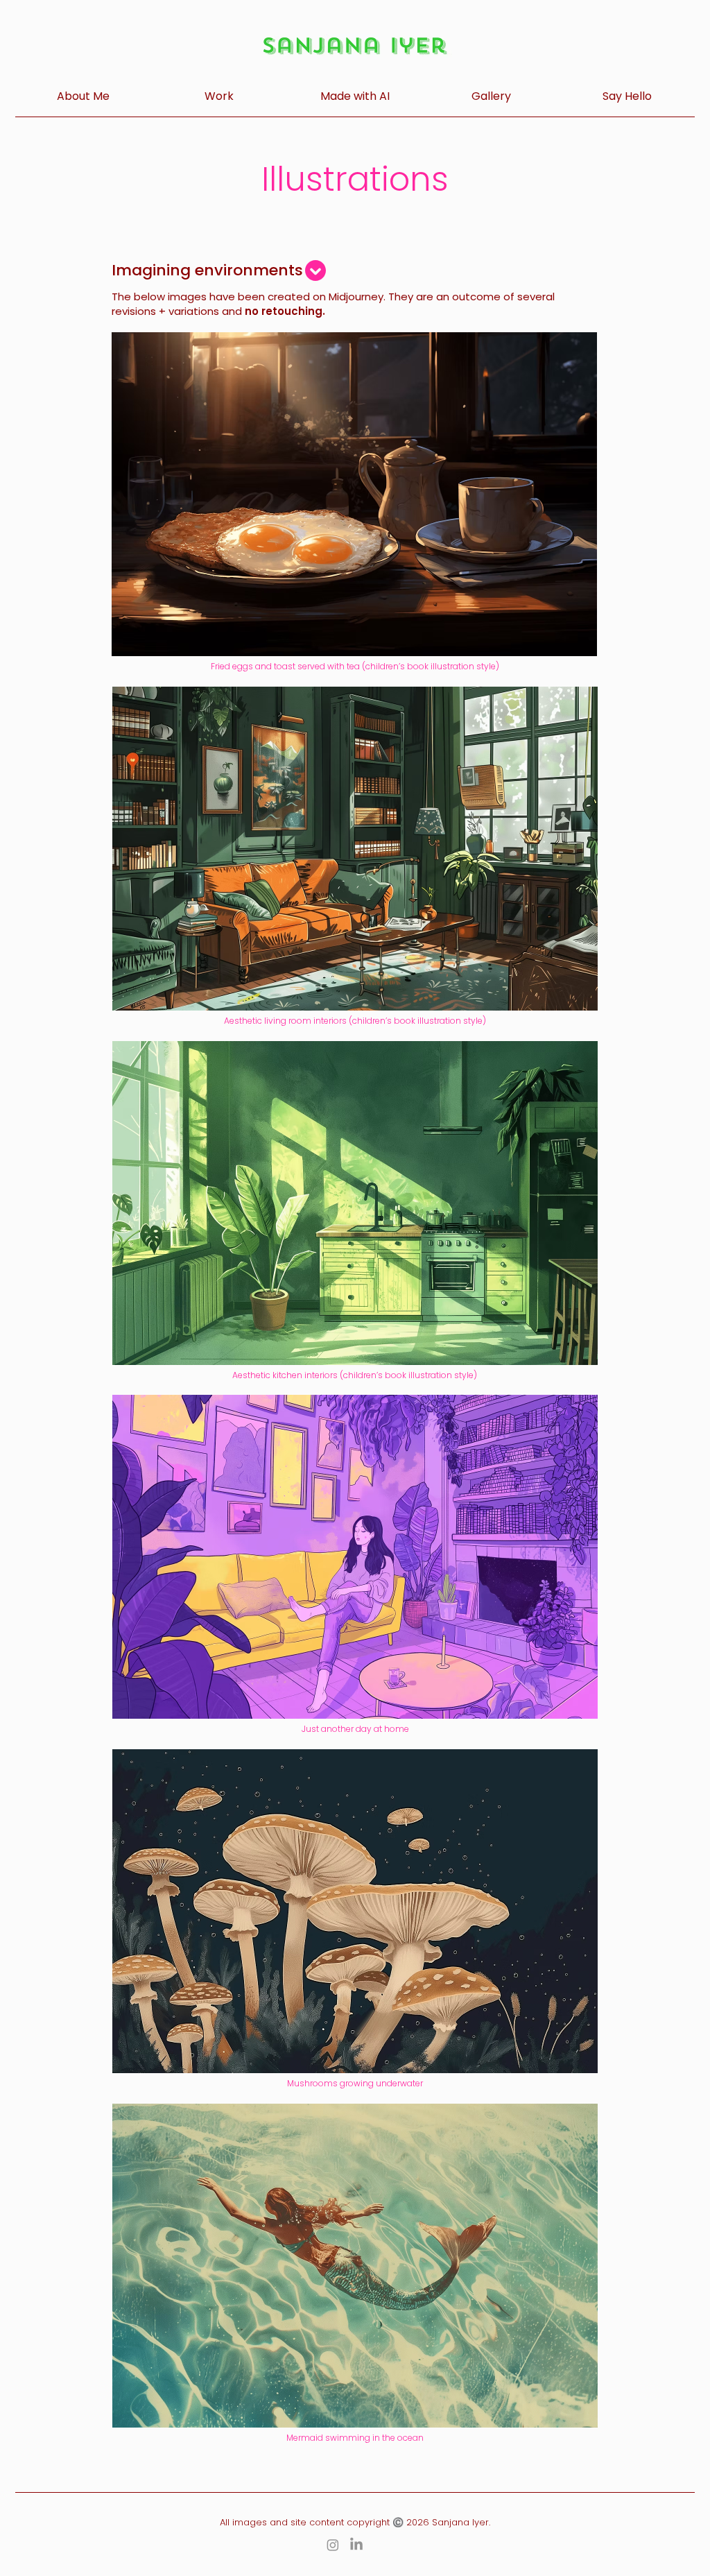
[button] (219, 96)
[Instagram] (333, 2545)
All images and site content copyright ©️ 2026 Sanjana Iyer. (355, 2522)
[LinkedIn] (356, 2545)
